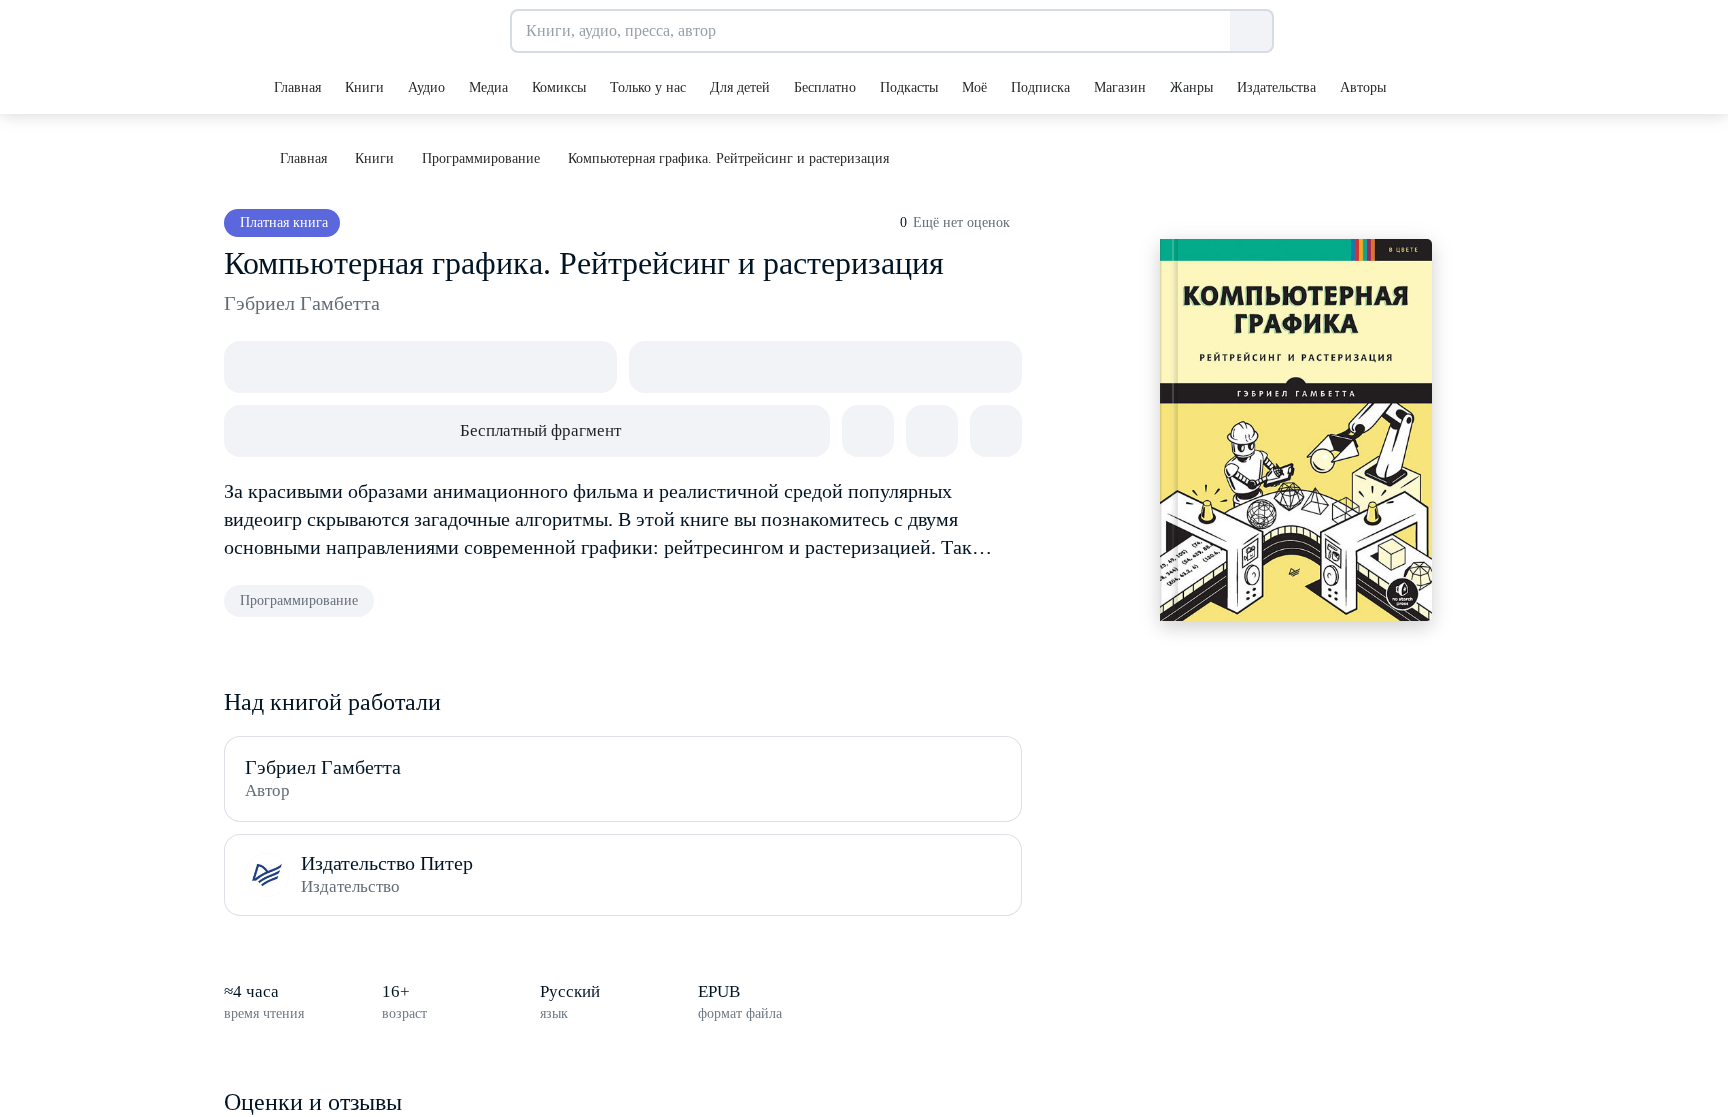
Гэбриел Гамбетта (302, 303)
